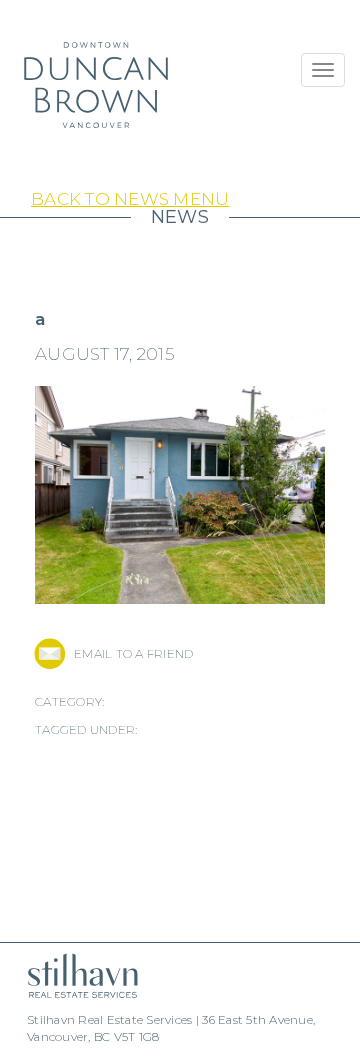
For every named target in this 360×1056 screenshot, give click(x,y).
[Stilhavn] (75, 975)
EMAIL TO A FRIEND (133, 653)
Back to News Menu (130, 199)
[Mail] (49, 653)
